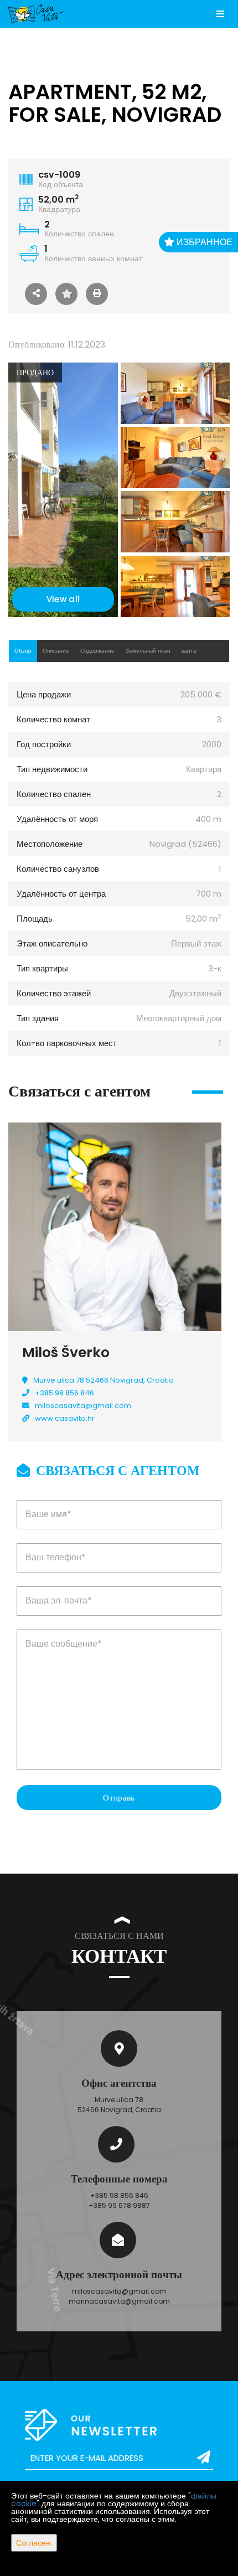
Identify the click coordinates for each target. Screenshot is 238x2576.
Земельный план (148, 651)
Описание (56, 651)
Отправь (119, 1797)
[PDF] (97, 294)
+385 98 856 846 (64, 1393)
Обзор (23, 651)
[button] (36, 294)
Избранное (203, 242)
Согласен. (34, 2543)
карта (189, 651)
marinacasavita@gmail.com (119, 2301)
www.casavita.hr (65, 1418)
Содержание (97, 651)
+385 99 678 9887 (119, 2205)
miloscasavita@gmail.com (83, 1406)
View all (63, 599)
